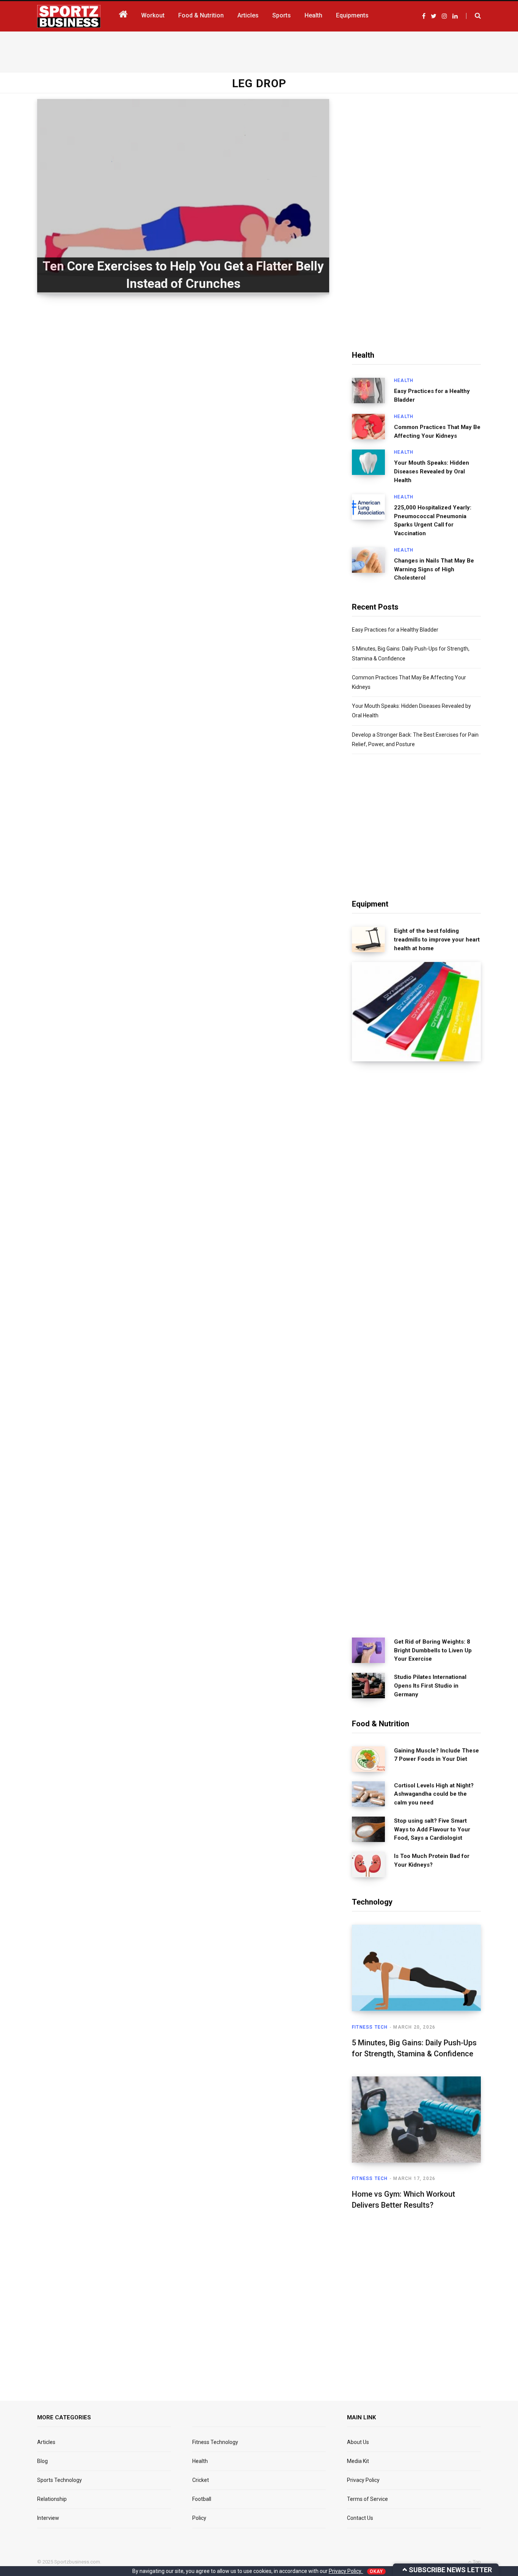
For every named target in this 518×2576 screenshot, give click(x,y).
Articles (46, 2442)
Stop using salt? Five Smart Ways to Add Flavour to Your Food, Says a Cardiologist (432, 1829)
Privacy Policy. (346, 2571)
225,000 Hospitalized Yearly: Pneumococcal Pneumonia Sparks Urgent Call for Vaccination (433, 520)
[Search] (473, 16)
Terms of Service (367, 2499)
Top (476, 2562)
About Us (358, 2442)
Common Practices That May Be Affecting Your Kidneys (437, 431)
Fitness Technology (215, 2442)
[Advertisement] (259, 50)
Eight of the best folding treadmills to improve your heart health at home (437, 940)
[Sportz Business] (69, 16)
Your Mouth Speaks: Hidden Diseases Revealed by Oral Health (432, 472)
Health (404, 380)
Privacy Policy (363, 2480)
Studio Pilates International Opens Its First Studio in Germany (430, 1686)
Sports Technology (60, 2480)
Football (202, 2499)
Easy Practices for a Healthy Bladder (432, 395)
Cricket (201, 2480)
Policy (199, 2518)
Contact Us (360, 2518)
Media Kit (358, 2461)
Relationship (52, 2499)
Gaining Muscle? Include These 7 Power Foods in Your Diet (436, 1755)
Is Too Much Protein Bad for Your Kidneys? (432, 1860)
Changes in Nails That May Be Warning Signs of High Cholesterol (434, 569)
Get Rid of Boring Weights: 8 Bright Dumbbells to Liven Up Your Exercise (433, 1650)
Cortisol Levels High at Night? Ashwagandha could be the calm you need (434, 1794)
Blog (42, 2461)
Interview (48, 2518)
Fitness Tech (370, 2027)
